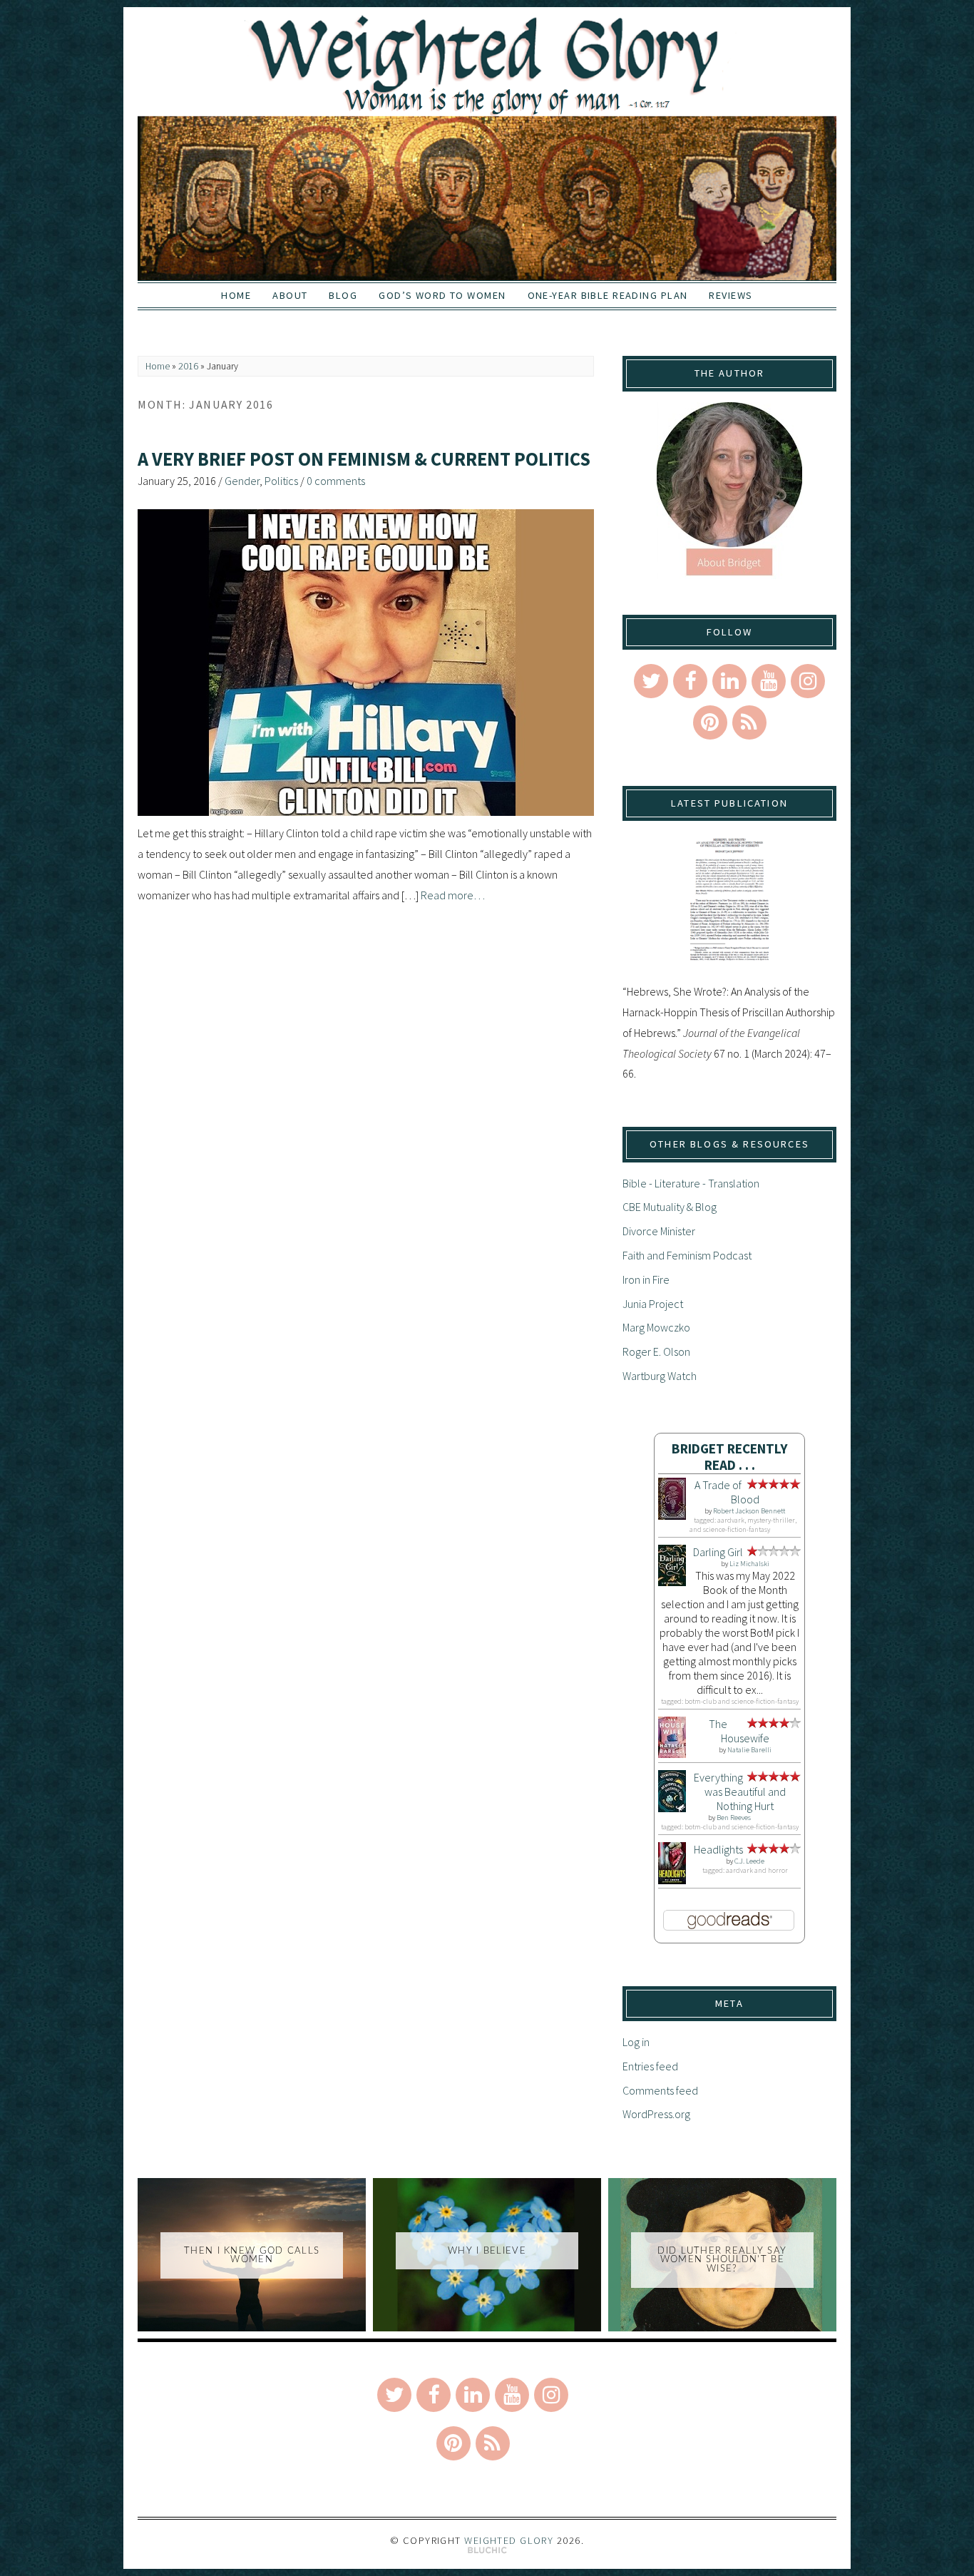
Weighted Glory (509, 2540)
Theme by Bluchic (487, 2551)
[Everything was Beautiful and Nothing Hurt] (672, 1808)
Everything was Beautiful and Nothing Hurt (740, 1792)
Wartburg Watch (660, 1376)
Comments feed (660, 2090)
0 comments (336, 481)
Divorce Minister (659, 1231)
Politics (281, 481)
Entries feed (650, 2066)
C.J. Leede (749, 1861)
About (290, 295)
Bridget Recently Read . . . (730, 1457)
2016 (188, 366)
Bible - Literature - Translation (691, 1183)
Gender (242, 481)
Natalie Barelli (749, 1750)
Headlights (718, 1849)
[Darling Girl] (672, 1582)
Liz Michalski (749, 1564)
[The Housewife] (672, 1754)
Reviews (730, 295)
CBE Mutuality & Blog (670, 1207)
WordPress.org (656, 2114)
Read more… (453, 895)
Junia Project (653, 1304)
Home (236, 295)
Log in (636, 2042)
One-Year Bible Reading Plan (608, 295)
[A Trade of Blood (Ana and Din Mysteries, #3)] (672, 1516)
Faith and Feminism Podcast (687, 1255)
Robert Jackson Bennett (749, 1511)
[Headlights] (672, 1880)
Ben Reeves (734, 1818)
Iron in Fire (646, 1279)
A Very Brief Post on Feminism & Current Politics (364, 459)
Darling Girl (718, 1552)
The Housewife (739, 1731)
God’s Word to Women (442, 295)
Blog (343, 295)
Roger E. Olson (656, 1351)
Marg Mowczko (656, 1327)
